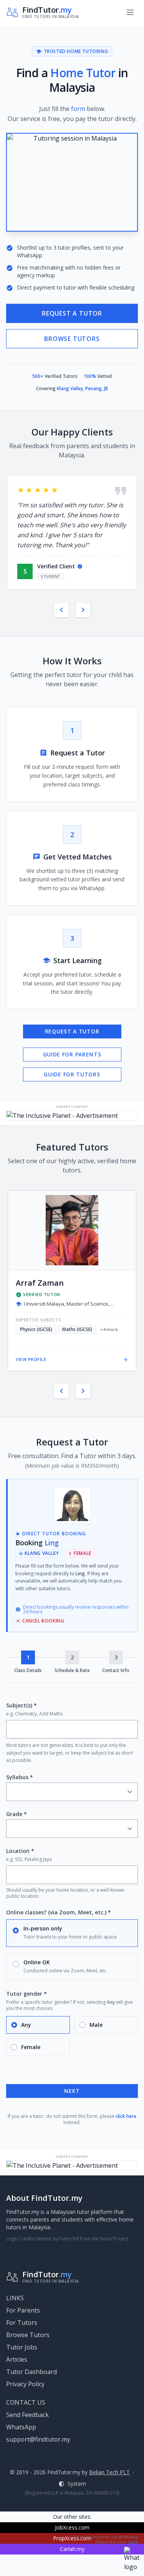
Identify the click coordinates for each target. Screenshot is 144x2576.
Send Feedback (27, 2415)
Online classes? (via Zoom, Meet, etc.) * (59, 1912)
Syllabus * (20, 1777)
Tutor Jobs (22, 2347)
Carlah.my (72, 2549)
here (133, 2542)
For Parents (23, 2310)
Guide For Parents (72, 1054)
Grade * (17, 1814)
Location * (20, 1851)
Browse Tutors (72, 339)
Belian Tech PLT (109, 2472)
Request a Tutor (72, 313)
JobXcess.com (72, 2527)
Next (72, 2091)
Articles (17, 2359)
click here (126, 2116)
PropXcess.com (72, 2538)
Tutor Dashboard (31, 2372)
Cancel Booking (40, 1621)
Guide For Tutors (72, 1074)
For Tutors (22, 2323)
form (78, 109)
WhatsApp (21, 2427)
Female (31, 2047)
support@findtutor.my (38, 2439)
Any (26, 2025)
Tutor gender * (26, 1994)
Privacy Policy (25, 2384)
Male (96, 2025)
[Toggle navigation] (130, 12)
